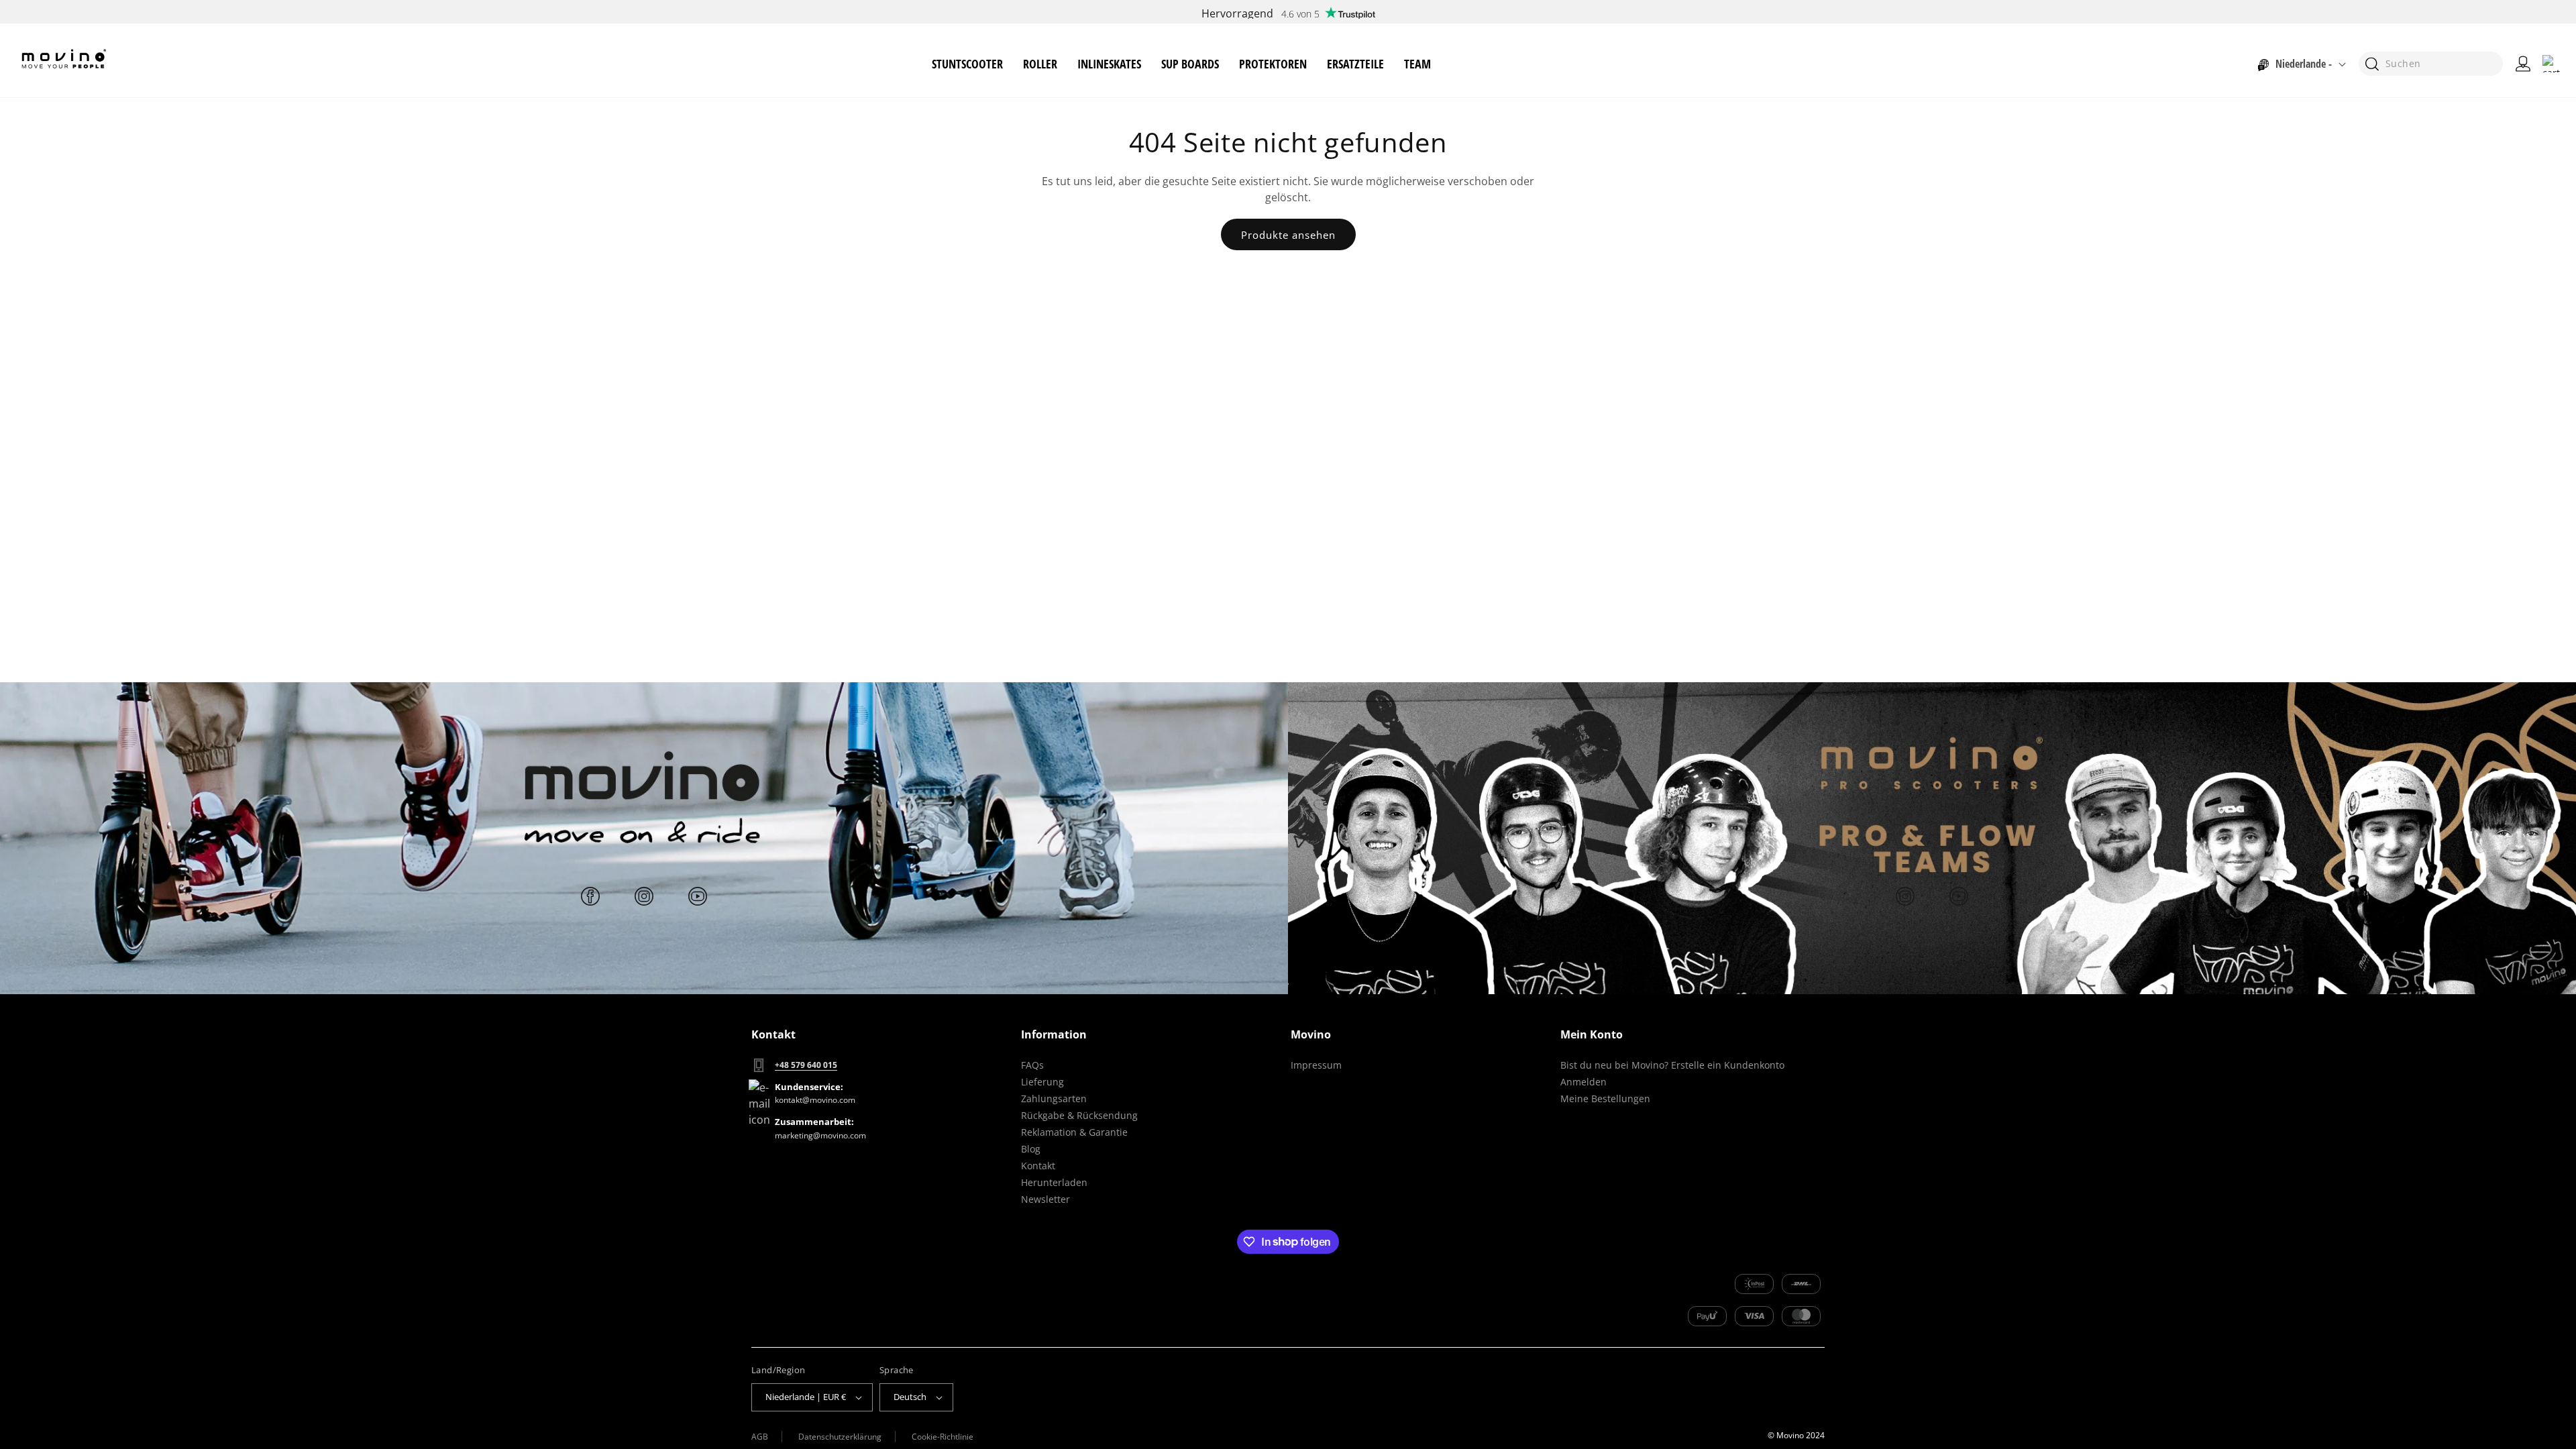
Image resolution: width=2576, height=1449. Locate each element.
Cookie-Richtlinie (943, 1437)
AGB (760, 1437)
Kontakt (1038, 1166)
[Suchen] (2372, 64)
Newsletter (1045, 1199)
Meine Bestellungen (1605, 1098)
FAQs (1032, 1065)
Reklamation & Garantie (1074, 1132)
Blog (1031, 1149)
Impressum (1316, 1065)
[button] (967, 64)
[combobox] (2431, 64)
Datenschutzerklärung (840, 1437)
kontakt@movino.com (815, 1100)
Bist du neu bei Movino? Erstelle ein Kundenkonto (1672, 1065)
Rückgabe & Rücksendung (1079, 1115)
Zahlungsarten (1054, 1098)
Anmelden (1584, 1082)
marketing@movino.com (820, 1135)
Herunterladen (1054, 1182)
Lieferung (1042, 1082)
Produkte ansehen (1288, 235)
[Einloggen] (2523, 64)
